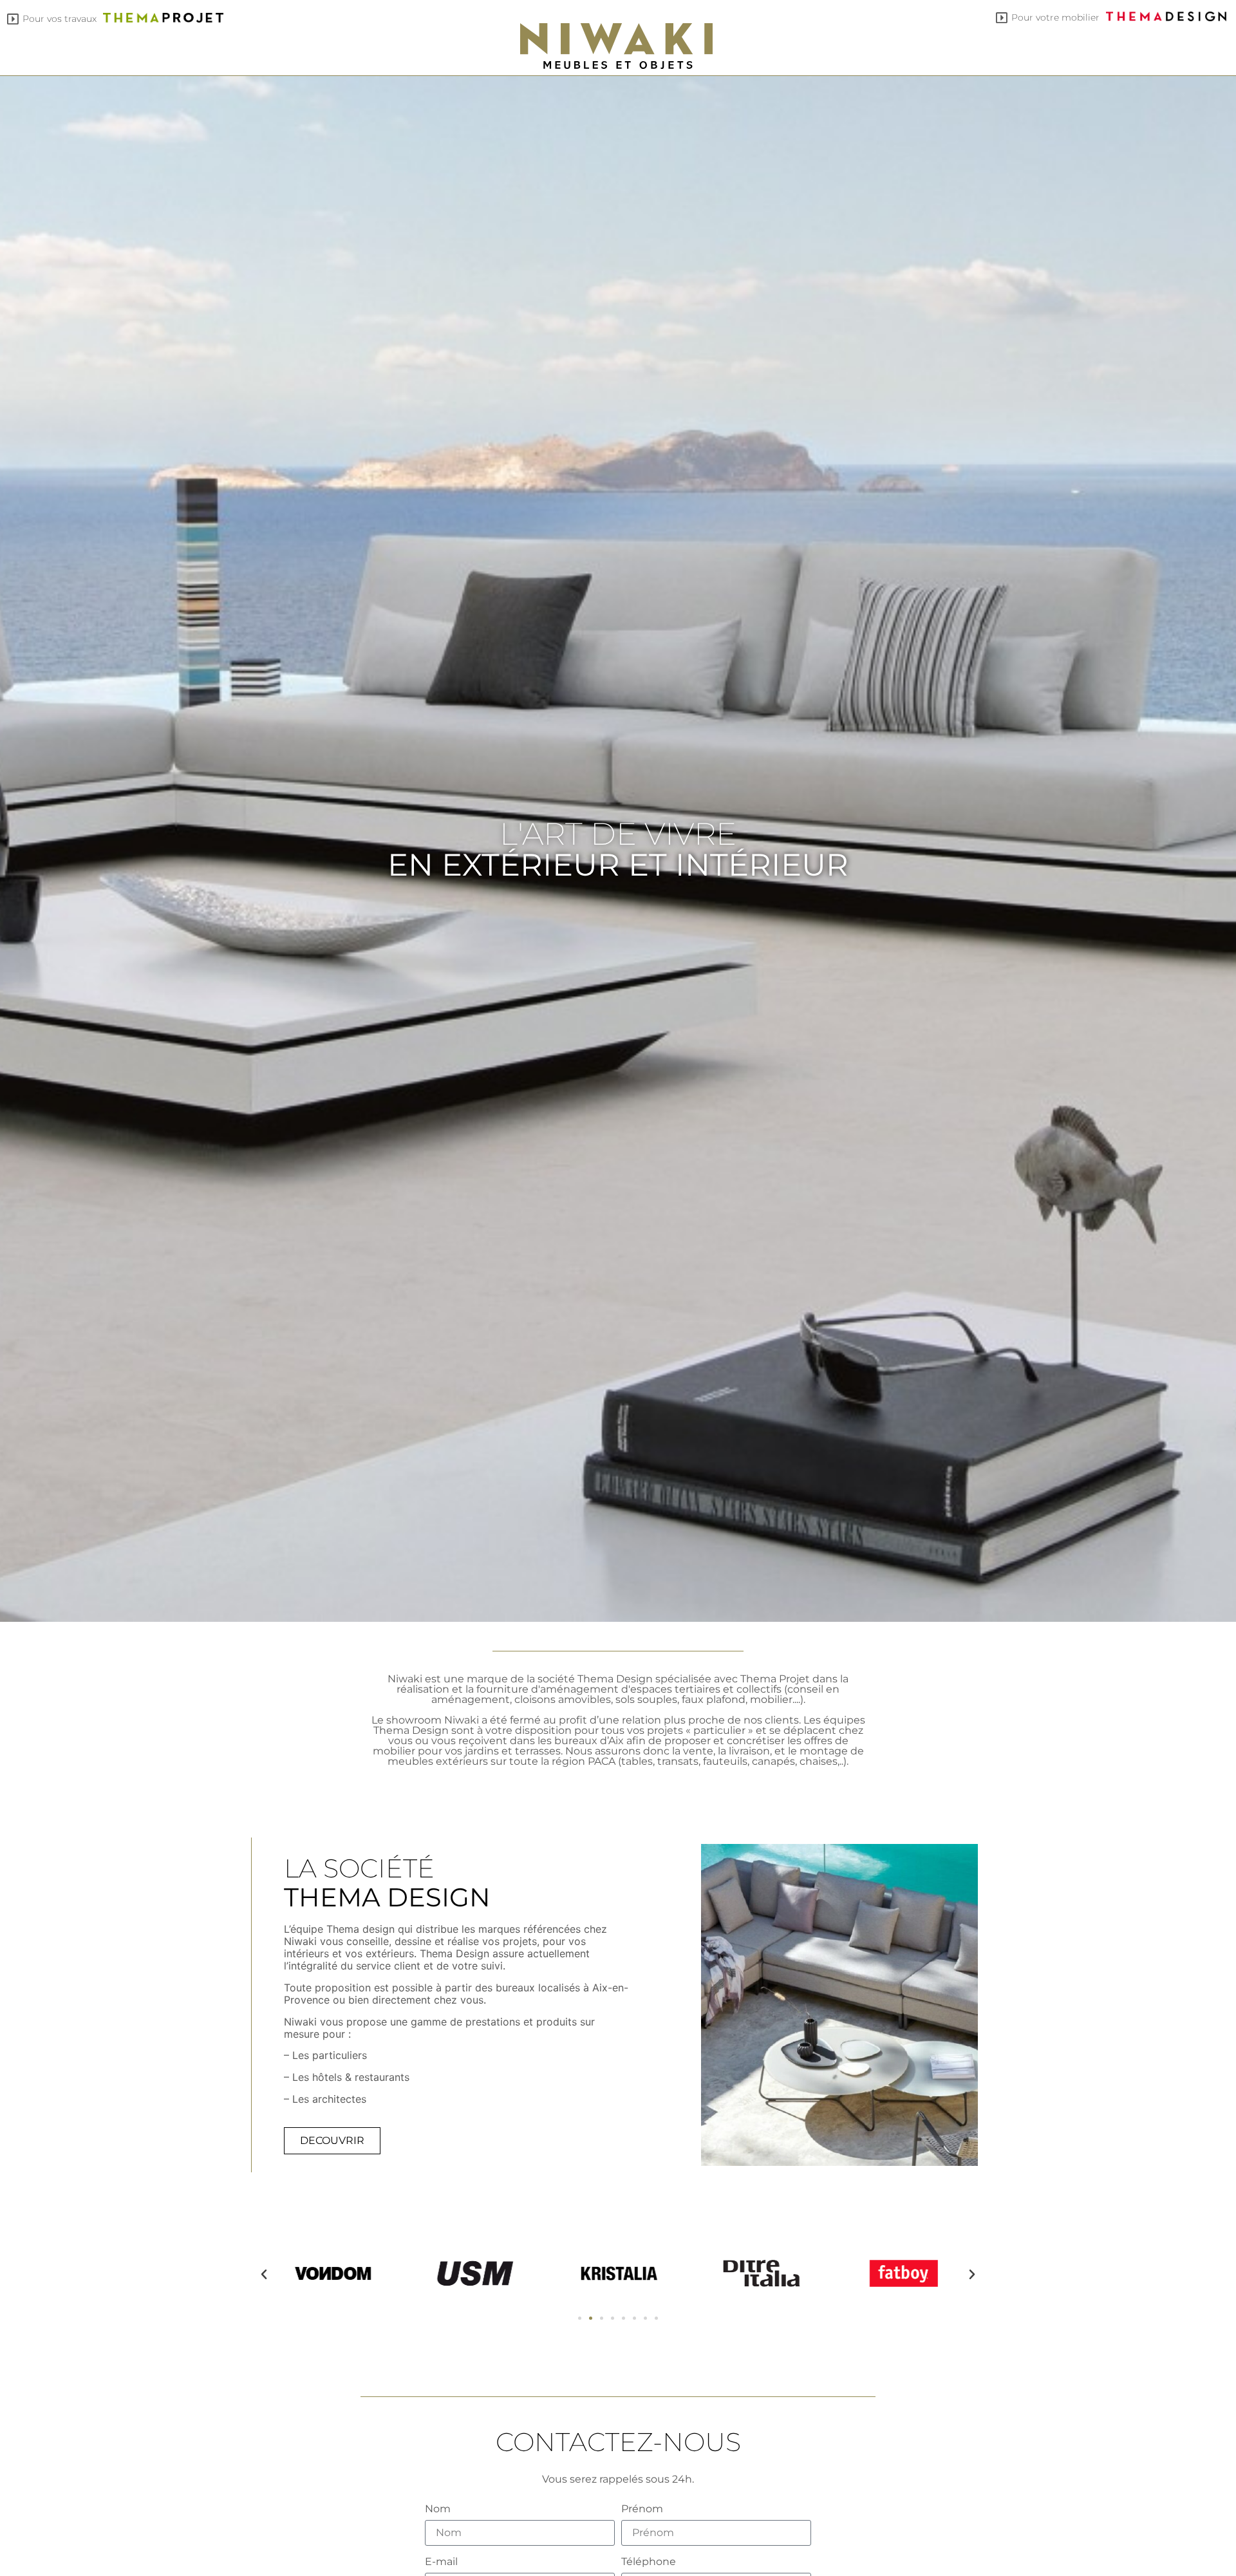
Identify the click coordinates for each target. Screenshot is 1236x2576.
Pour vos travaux (60, 19)
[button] (264, 2275)
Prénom (642, 2509)
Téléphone (649, 2562)
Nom (438, 2509)
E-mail (441, 2562)
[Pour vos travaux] (13, 19)
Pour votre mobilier (1055, 17)
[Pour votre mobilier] (1002, 18)
